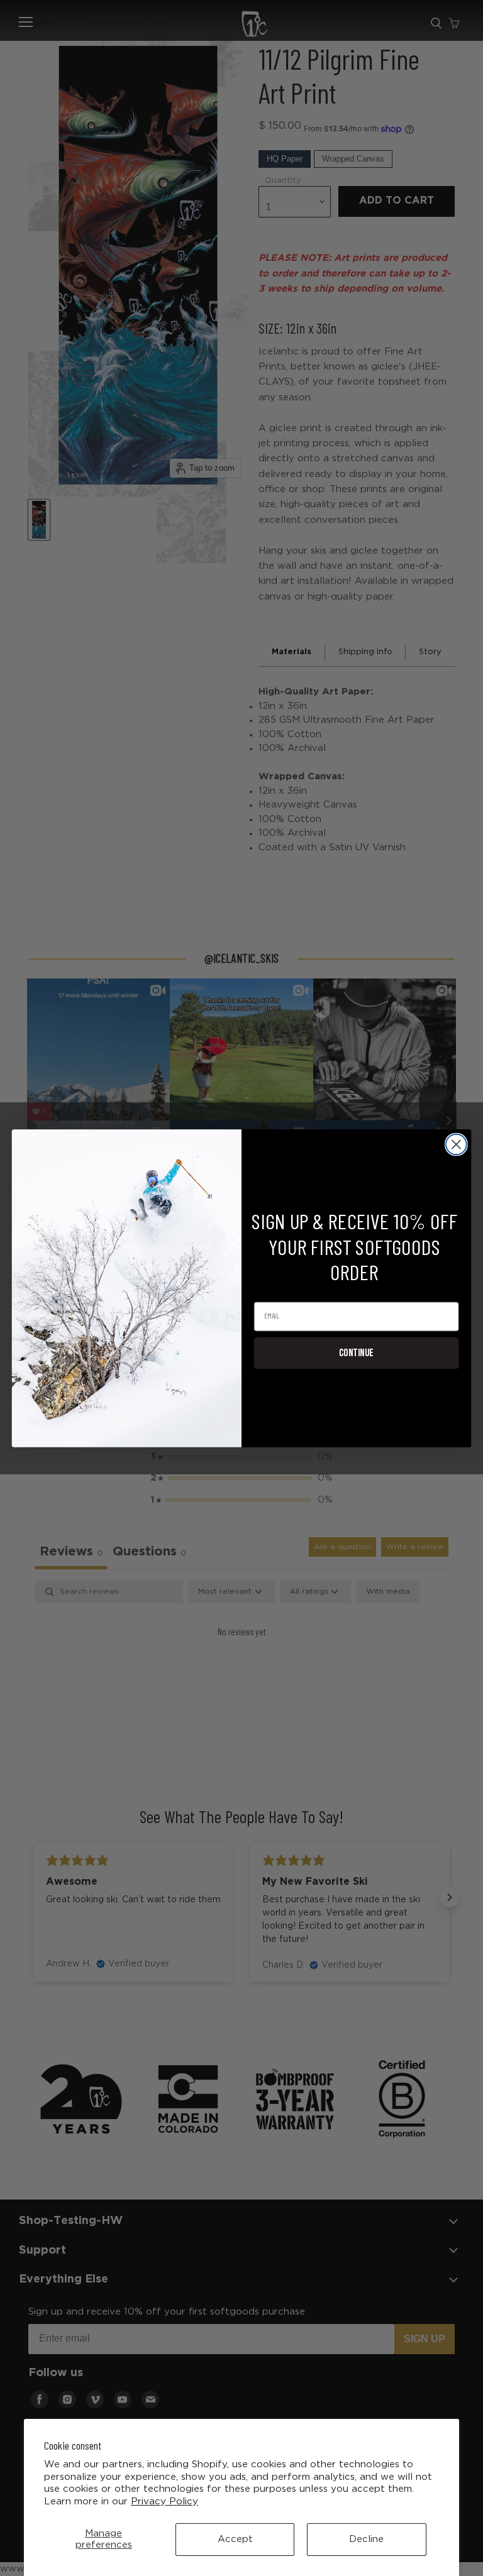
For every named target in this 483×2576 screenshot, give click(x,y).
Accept (235, 2539)
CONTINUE (356, 1352)
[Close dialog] (456, 1144)
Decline (366, 2539)
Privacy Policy (164, 2502)
